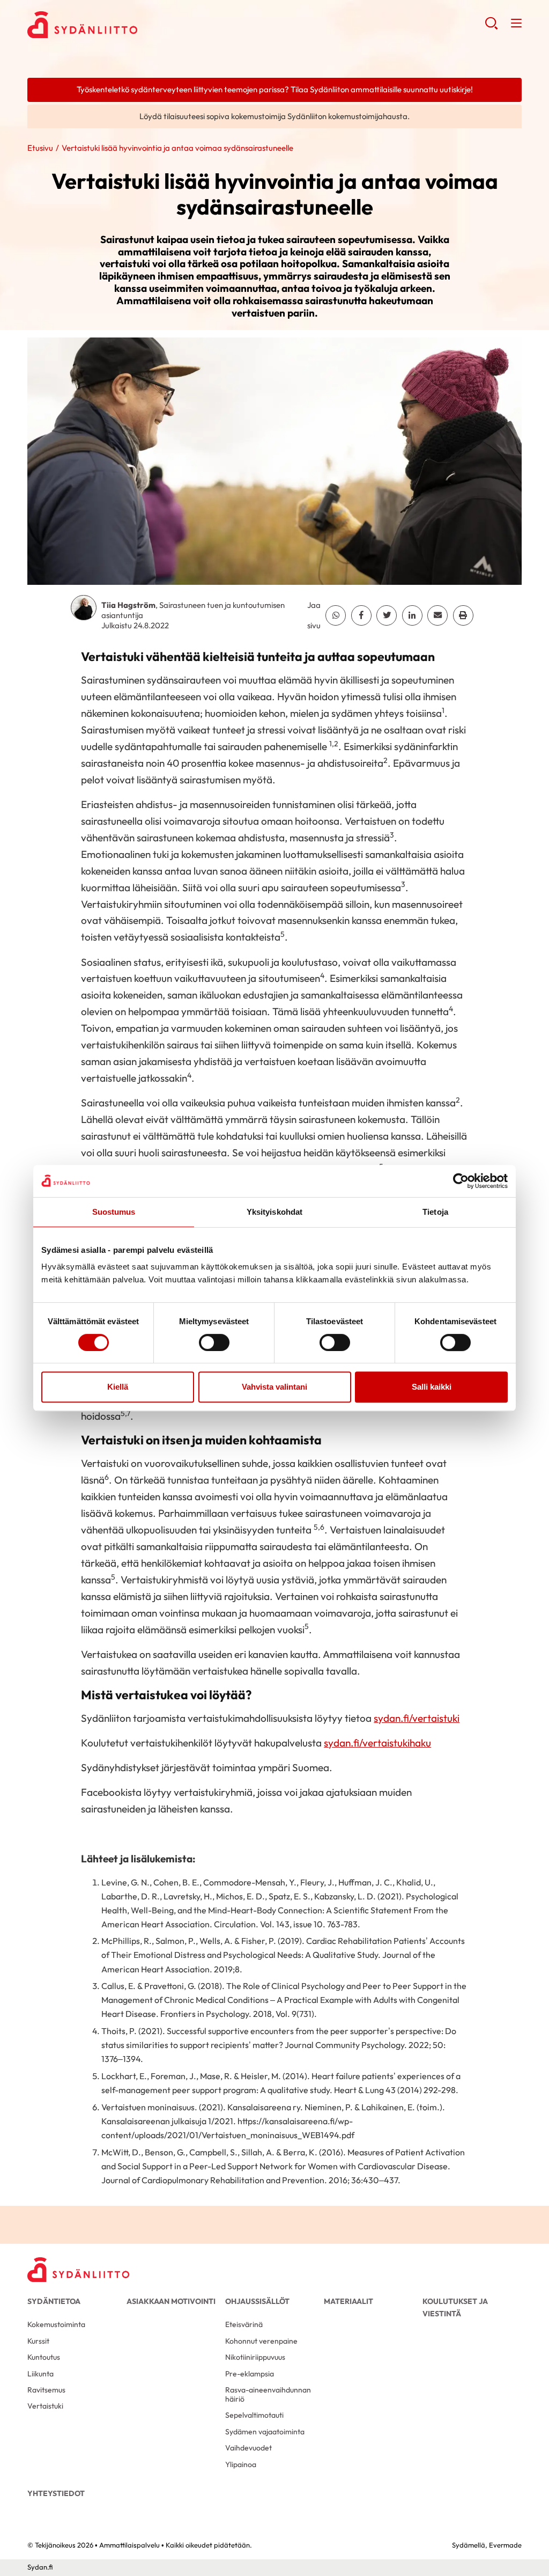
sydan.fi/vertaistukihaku (377, 1743)
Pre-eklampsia (250, 2374)
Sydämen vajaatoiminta (265, 2432)
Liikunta (40, 2374)
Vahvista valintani (274, 1387)
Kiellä (118, 1387)
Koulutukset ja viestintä (455, 2307)
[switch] (214, 1342)
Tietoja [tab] (435, 1212)
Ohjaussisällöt (257, 2301)
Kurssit (38, 2341)
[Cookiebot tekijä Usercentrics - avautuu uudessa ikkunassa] (461, 1181)
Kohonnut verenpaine (261, 2341)
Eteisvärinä (244, 2324)
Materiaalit (348, 2301)
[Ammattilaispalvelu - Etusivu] (78, 2270)
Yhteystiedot (56, 2493)
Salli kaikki (432, 1387)
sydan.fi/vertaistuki (417, 1718)
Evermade (505, 2545)
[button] (491, 27)
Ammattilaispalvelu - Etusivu (113, 25)
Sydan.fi (40, 2567)
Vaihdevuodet (248, 2448)
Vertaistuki (45, 2406)
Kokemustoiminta (56, 2324)
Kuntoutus (44, 2357)
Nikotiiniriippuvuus (255, 2357)
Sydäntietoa (54, 2301)
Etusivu (40, 148)
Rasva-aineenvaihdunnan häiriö (268, 2394)
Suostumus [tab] (114, 1212)
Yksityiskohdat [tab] (274, 1212)
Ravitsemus (46, 2390)
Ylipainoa (241, 2464)
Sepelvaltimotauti (254, 2415)
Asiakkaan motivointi (171, 2301)
